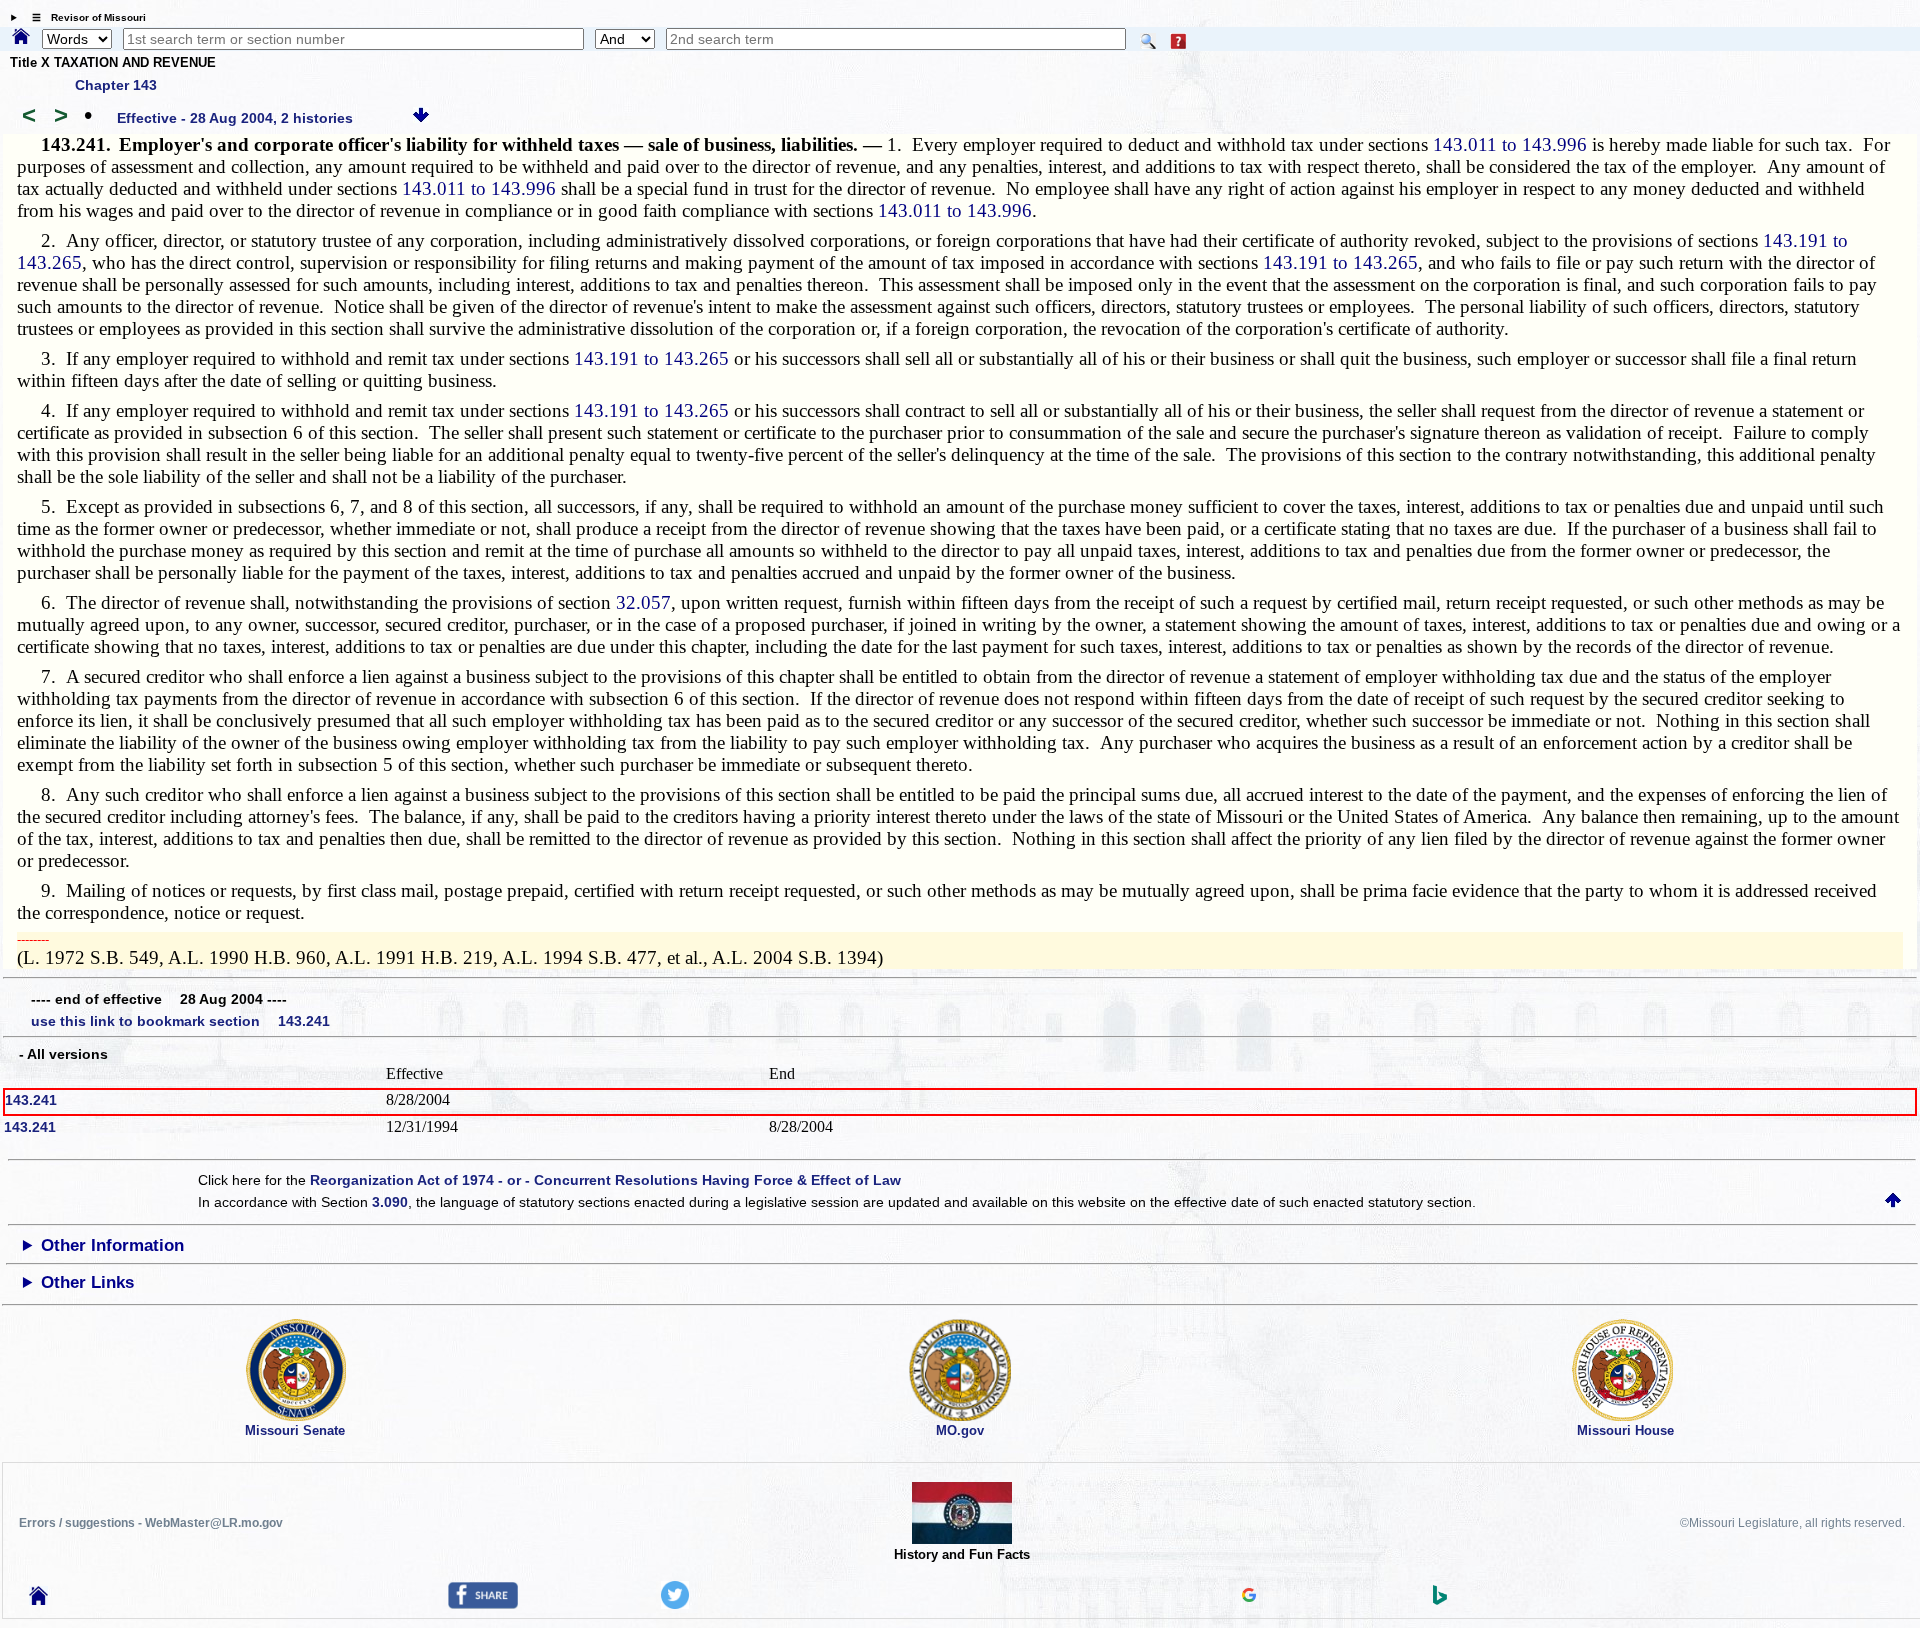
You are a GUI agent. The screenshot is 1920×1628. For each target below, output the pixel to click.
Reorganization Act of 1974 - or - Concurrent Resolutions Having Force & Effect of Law (605, 1180)
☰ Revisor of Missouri (84, 17)
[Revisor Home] (39, 1600)
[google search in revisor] (1249, 1597)
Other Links (87, 1282)
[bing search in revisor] (1440, 1600)
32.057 (643, 602)
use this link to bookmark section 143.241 (180, 1021)
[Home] (21, 38)
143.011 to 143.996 (1510, 144)
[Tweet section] (675, 1604)
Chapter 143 (116, 85)
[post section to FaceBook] (483, 1604)
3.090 (390, 1202)
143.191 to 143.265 (1340, 262)
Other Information (112, 1245)
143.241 (31, 1100)
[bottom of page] (421, 118)
